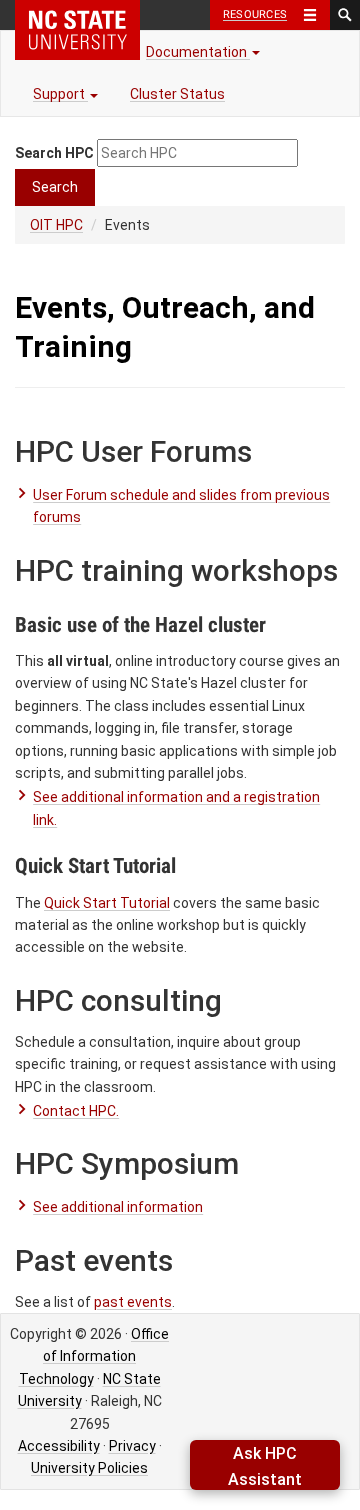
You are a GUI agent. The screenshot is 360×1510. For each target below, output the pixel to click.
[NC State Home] (77, 30)
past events (133, 1302)
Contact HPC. (76, 1111)
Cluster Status (177, 94)
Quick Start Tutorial (107, 903)
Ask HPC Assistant (265, 1466)
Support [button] (60, 94)
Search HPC (54, 153)
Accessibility (59, 1446)
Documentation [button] (198, 52)
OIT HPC (56, 225)
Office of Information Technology (94, 1356)
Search (55, 187)
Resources (255, 14)
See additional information (118, 1207)
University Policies (89, 1468)
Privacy (132, 1446)
